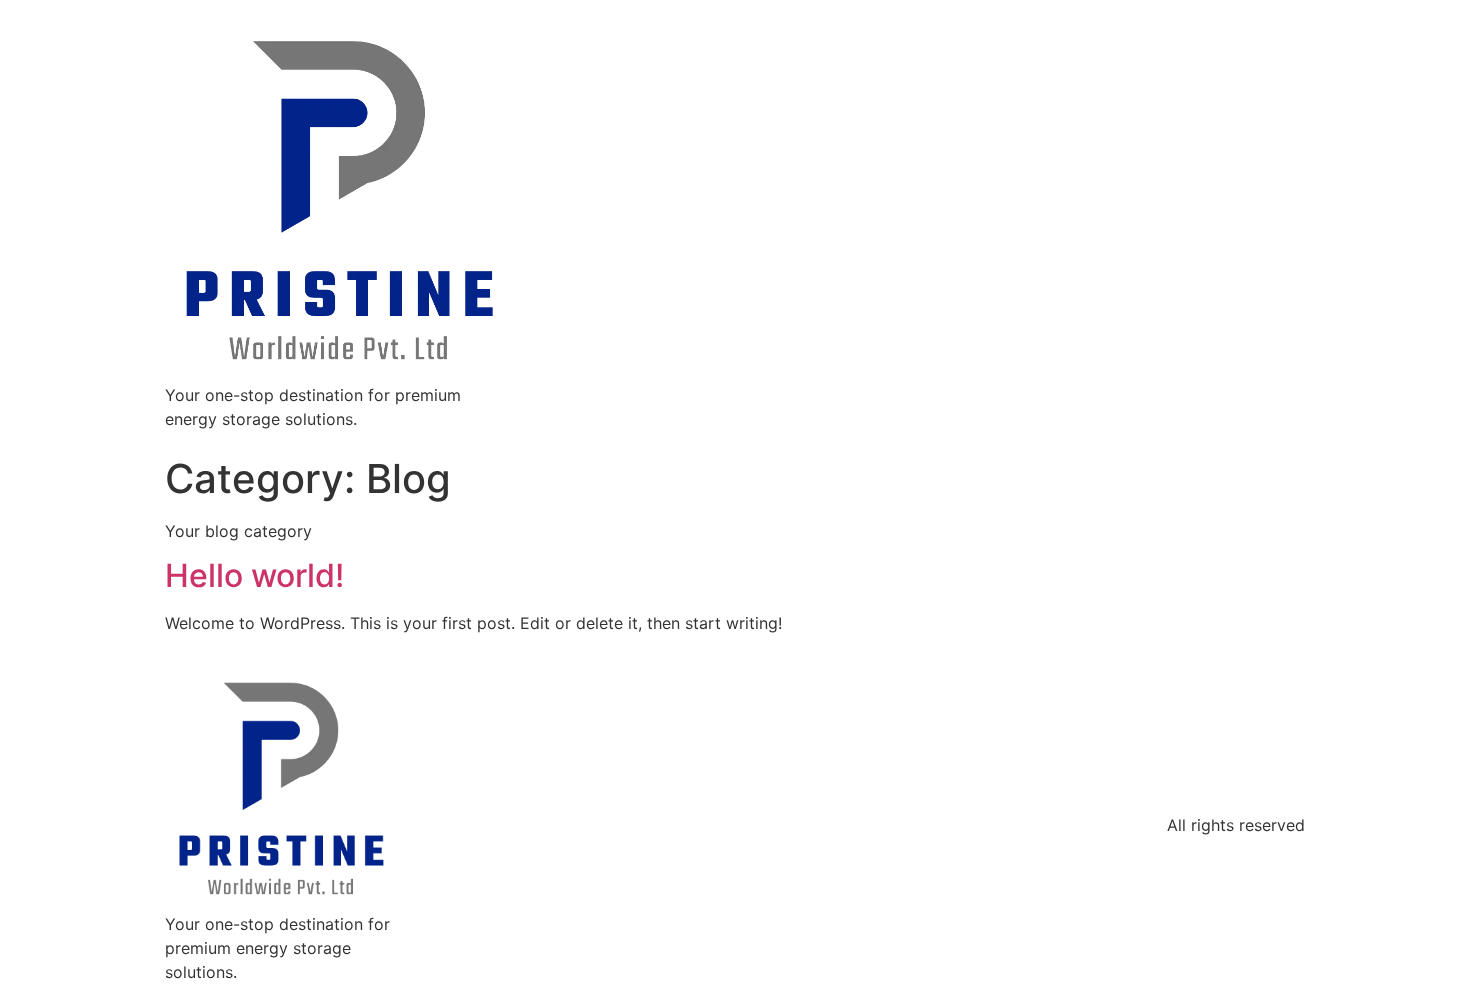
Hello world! (254, 575)
